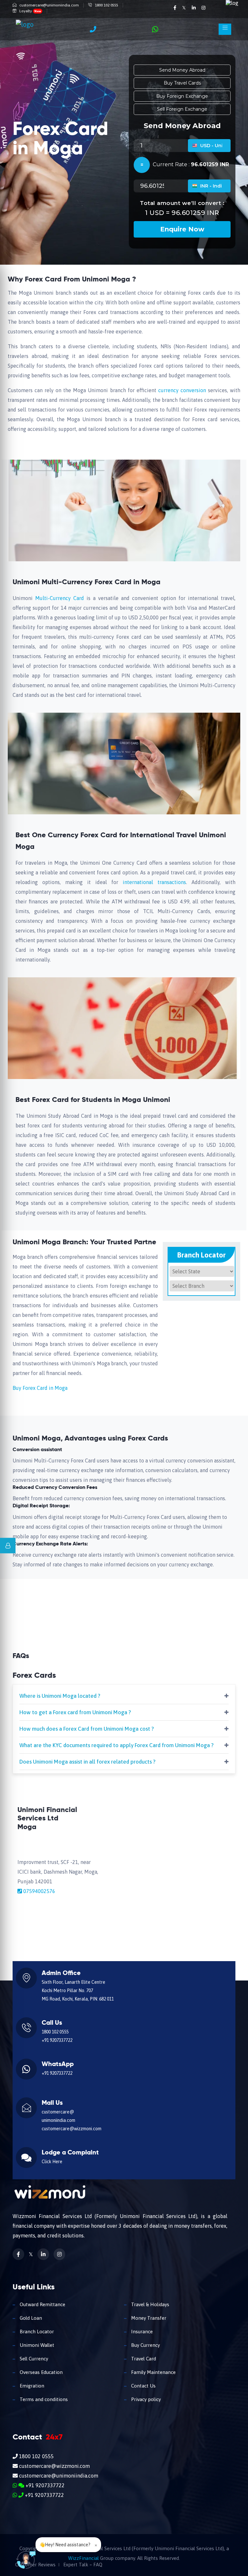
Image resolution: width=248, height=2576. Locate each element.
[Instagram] (203, 8)
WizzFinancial (83, 2558)
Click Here (52, 2162)
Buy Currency (145, 2345)
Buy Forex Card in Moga (40, 1388)
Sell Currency (33, 2359)
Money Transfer (148, 2318)
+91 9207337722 (57, 2040)
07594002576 (39, 1891)
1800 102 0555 (107, 5)
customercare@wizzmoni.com (72, 2129)
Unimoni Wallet (36, 2345)
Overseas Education (41, 2372)
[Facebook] (175, 8)
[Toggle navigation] (225, 29)
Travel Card (143, 2359)
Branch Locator (36, 2332)
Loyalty (30, 11)
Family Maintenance (153, 2372)
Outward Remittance (42, 2304)
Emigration (31, 2386)
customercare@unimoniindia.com (49, 5)
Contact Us (143, 2386)
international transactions (152, 882)
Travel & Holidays (150, 2304)
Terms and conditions (43, 2399)
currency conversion (183, 390)
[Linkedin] (194, 8)
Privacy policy (145, 2399)
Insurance (141, 2332)
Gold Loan (30, 2318)
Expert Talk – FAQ (83, 2565)
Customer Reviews (35, 2565)
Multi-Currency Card (60, 598)
